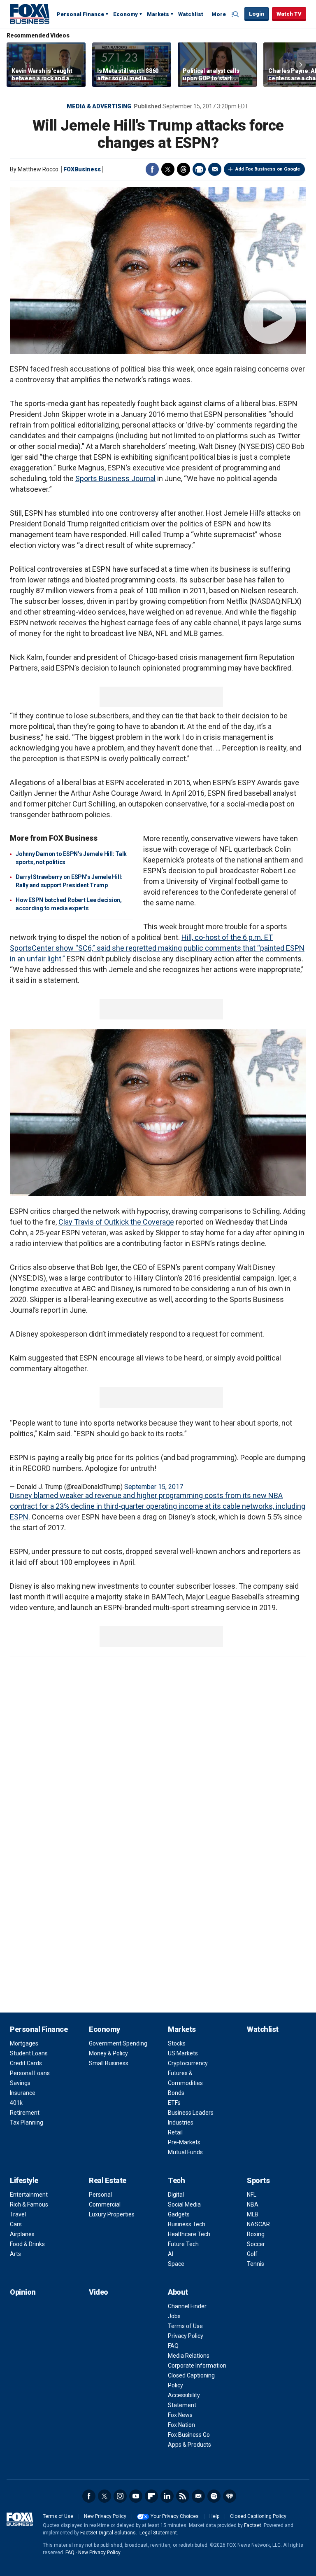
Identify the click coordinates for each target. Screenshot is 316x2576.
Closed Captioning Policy (258, 2516)
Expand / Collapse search (236, 14)
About (178, 2292)
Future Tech (183, 2244)
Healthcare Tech (189, 2234)
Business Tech (187, 2224)
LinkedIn (167, 2496)
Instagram (120, 2496)
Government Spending (118, 2043)
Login (257, 14)
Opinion (23, 2292)
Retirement (25, 2113)
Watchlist (191, 14)
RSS (183, 2496)
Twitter (168, 169)
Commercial (105, 2204)
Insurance (23, 2093)
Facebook (152, 169)
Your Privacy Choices (175, 2516)
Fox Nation (181, 2425)
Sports (258, 2180)
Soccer (256, 2244)
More (219, 14)
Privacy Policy (186, 2336)
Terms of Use (185, 2326)
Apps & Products (189, 2445)
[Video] (158, 270)
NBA (253, 2204)
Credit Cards (26, 2063)
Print (199, 169)
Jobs (174, 2316)
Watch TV (289, 14)
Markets (158, 14)
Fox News (180, 2415)
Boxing (256, 2234)
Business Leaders (191, 2113)
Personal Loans (30, 2073)
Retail (175, 2132)
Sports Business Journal (115, 478)
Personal (100, 2195)
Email (215, 169)
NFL (252, 2195)
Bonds (176, 2093)
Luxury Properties (112, 2214)
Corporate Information (197, 2366)
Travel (18, 2214)
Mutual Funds (185, 2152)
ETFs (174, 2103)
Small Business (109, 2063)
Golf (252, 2254)
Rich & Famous (29, 2204)
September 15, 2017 (154, 1487)
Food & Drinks (27, 2244)
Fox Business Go (189, 2435)
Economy (125, 14)
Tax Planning (27, 2123)
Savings (20, 2083)
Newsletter (198, 2496)
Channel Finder (187, 2306)
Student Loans (29, 2053)
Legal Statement (158, 2533)
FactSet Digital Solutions (108, 2533)
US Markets (183, 2053)
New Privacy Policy (105, 2516)
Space (176, 2264)
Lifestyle (24, 2180)
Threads (184, 169)
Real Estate (108, 2180)
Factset (253, 2525)
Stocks (177, 2043)
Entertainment (29, 2195)
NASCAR (258, 2224)
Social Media (184, 2204)
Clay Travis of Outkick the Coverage (116, 1222)
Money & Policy (108, 2053)
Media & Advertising (99, 106)
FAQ (173, 2346)
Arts (15, 2254)
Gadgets (179, 2214)
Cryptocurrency (188, 2063)
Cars (16, 2224)
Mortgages (24, 2043)
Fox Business (30, 14)
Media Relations (189, 2356)
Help (214, 2516)
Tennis (256, 2264)
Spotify (214, 2496)
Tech (176, 2180)
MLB (253, 2214)
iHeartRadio (230, 2496)
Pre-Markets (184, 2142)
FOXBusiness (82, 169)
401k (16, 2103)
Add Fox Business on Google (268, 169)
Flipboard (151, 2496)
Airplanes (22, 2234)
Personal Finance (80, 14)
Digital (176, 2195)
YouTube (136, 2496)
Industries (181, 2123)
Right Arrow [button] (301, 65)
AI (171, 2254)
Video (99, 2292)
